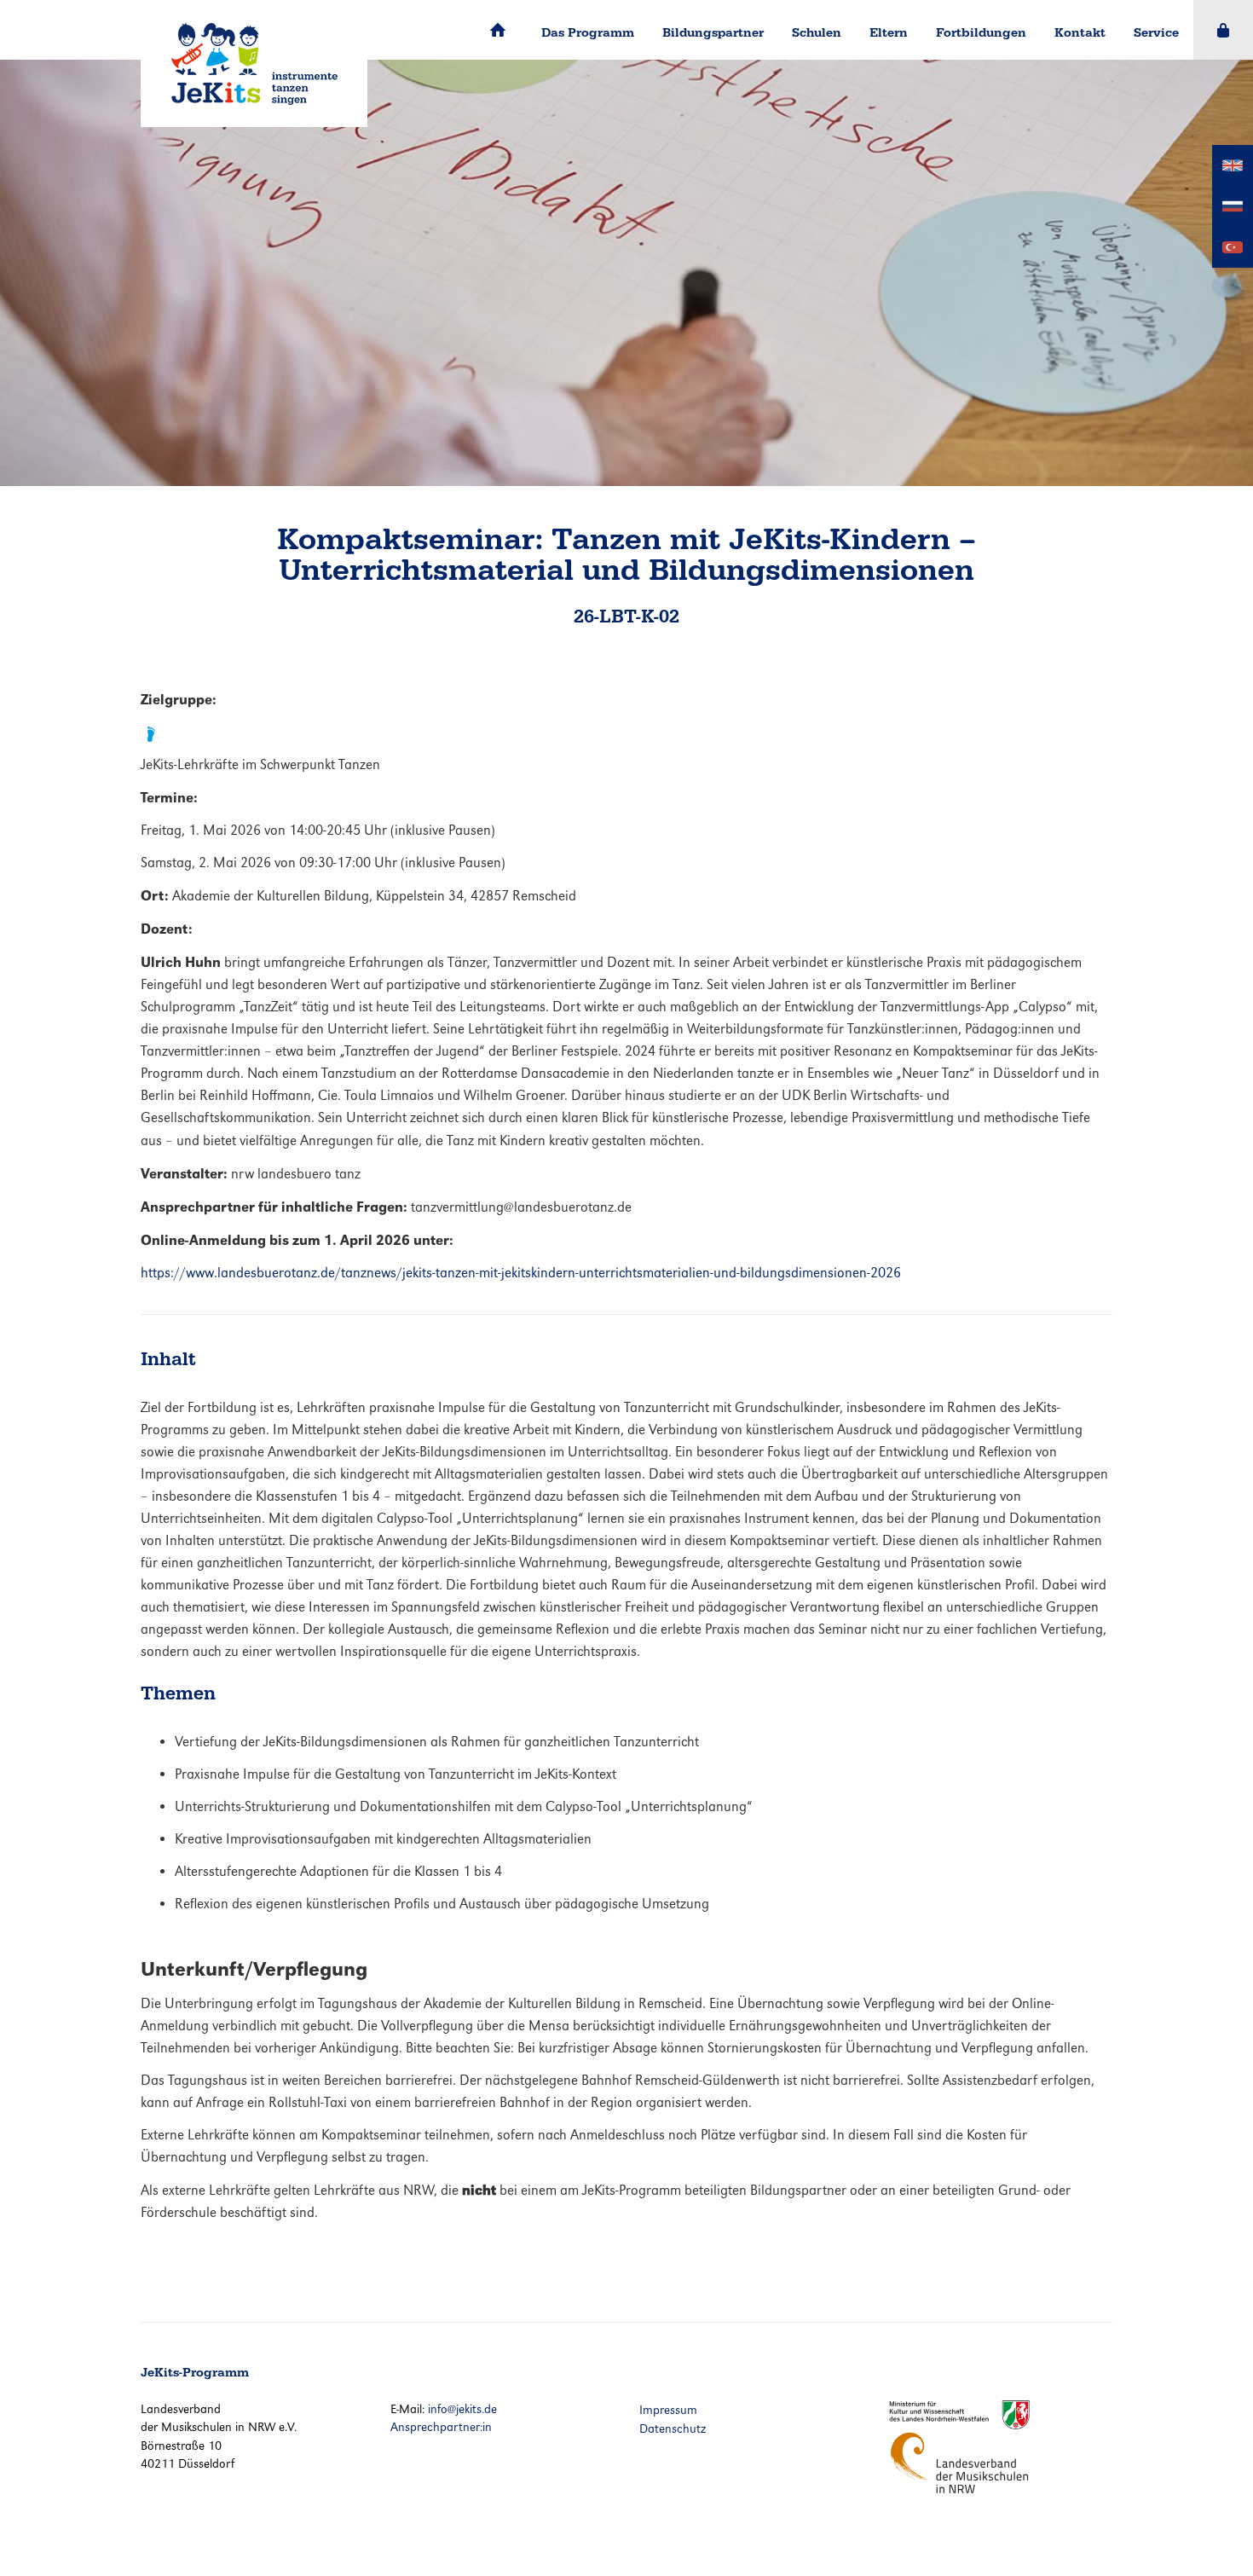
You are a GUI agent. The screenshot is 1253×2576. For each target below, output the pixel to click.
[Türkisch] (1233, 246)
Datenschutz (673, 2428)
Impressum (668, 2410)
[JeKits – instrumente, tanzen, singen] (254, 64)
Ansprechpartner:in (441, 2427)
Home (498, 30)
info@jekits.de (462, 2409)
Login (1223, 30)
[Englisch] (1233, 164)
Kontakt (1080, 32)
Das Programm (588, 32)
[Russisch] (1233, 205)
